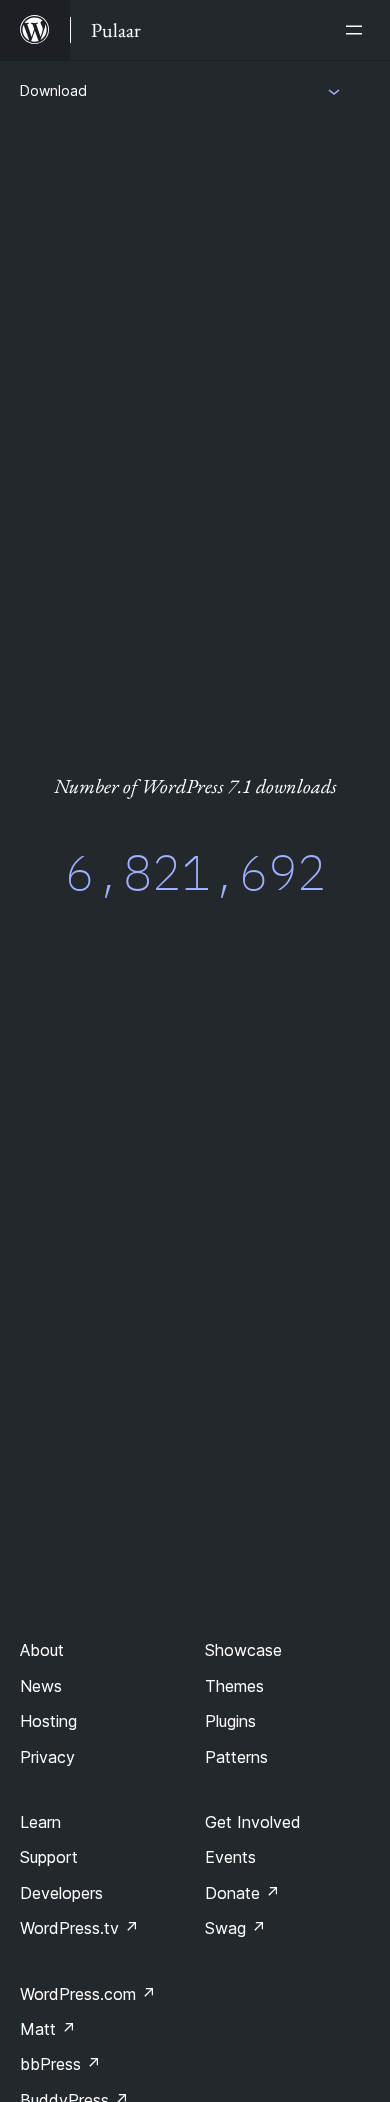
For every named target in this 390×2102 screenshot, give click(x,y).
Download (53, 90)
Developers (61, 1893)
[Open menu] (358, 30)
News (41, 1686)
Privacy (47, 1757)
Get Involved (253, 1822)
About (42, 1650)
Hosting (48, 1721)
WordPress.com (88, 1994)
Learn (40, 1822)
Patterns (236, 1757)
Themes (234, 1686)
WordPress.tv (79, 1928)
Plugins (230, 1721)
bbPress (60, 2064)
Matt (48, 2029)
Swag (235, 1928)
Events (230, 1857)
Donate (242, 1893)
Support (49, 1857)
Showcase (243, 1650)
